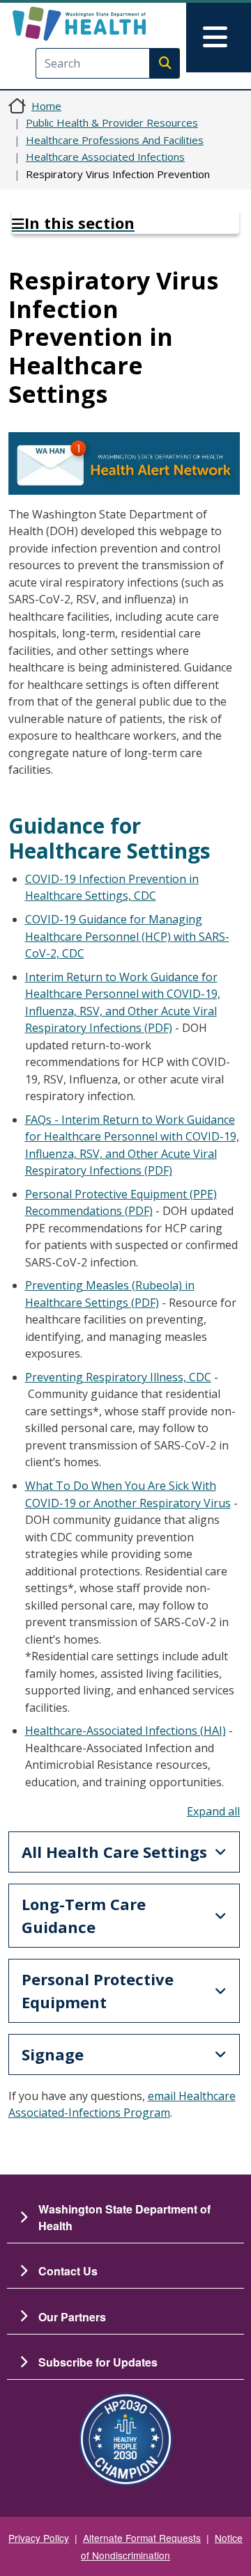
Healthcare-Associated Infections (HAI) (125, 1731)
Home (46, 106)
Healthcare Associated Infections (105, 157)
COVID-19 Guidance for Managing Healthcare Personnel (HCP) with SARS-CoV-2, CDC (127, 936)
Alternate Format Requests (142, 2538)
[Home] (102, 24)
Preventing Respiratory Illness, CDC (118, 1377)
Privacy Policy (39, 2538)
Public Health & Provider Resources (112, 122)
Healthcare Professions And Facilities (115, 140)
